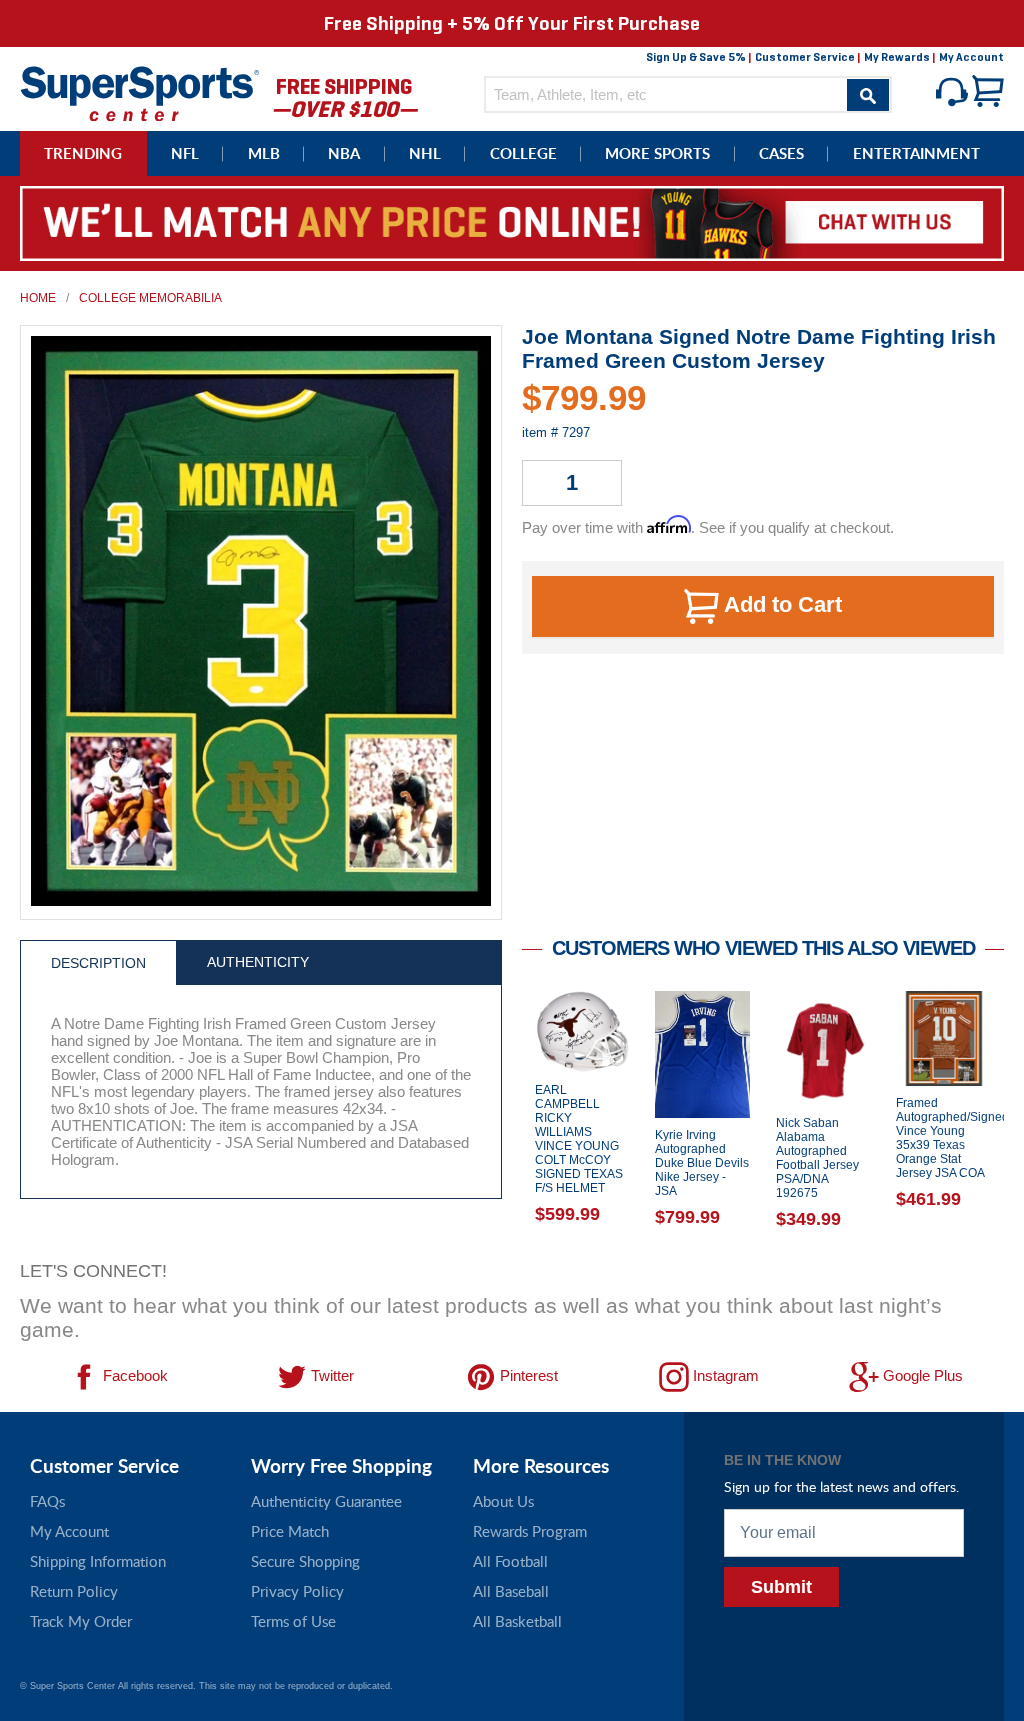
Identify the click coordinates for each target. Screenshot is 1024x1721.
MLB (264, 153)
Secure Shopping (305, 1561)
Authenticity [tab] (258, 962)
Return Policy (74, 1591)
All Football (510, 1561)
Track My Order (81, 1621)
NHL (425, 153)
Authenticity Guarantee (326, 1501)
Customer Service (805, 57)
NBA (344, 153)
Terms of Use (293, 1621)
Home (38, 298)
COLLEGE (523, 153)
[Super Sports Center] (140, 91)
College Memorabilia (150, 298)
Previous (507, 1120)
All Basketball (517, 1621)
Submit (781, 1587)
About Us (503, 1501)
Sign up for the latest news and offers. (841, 1486)
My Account (971, 57)
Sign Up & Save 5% (696, 57)
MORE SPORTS (657, 153)
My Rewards (897, 57)
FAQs (47, 1501)
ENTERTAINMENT (916, 153)
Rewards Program (530, 1531)
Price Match (290, 1531)
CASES (781, 153)
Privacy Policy (297, 1591)
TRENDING (83, 153)
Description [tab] (98, 963)
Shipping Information (98, 1561)
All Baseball (511, 1591)
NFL (185, 153)
